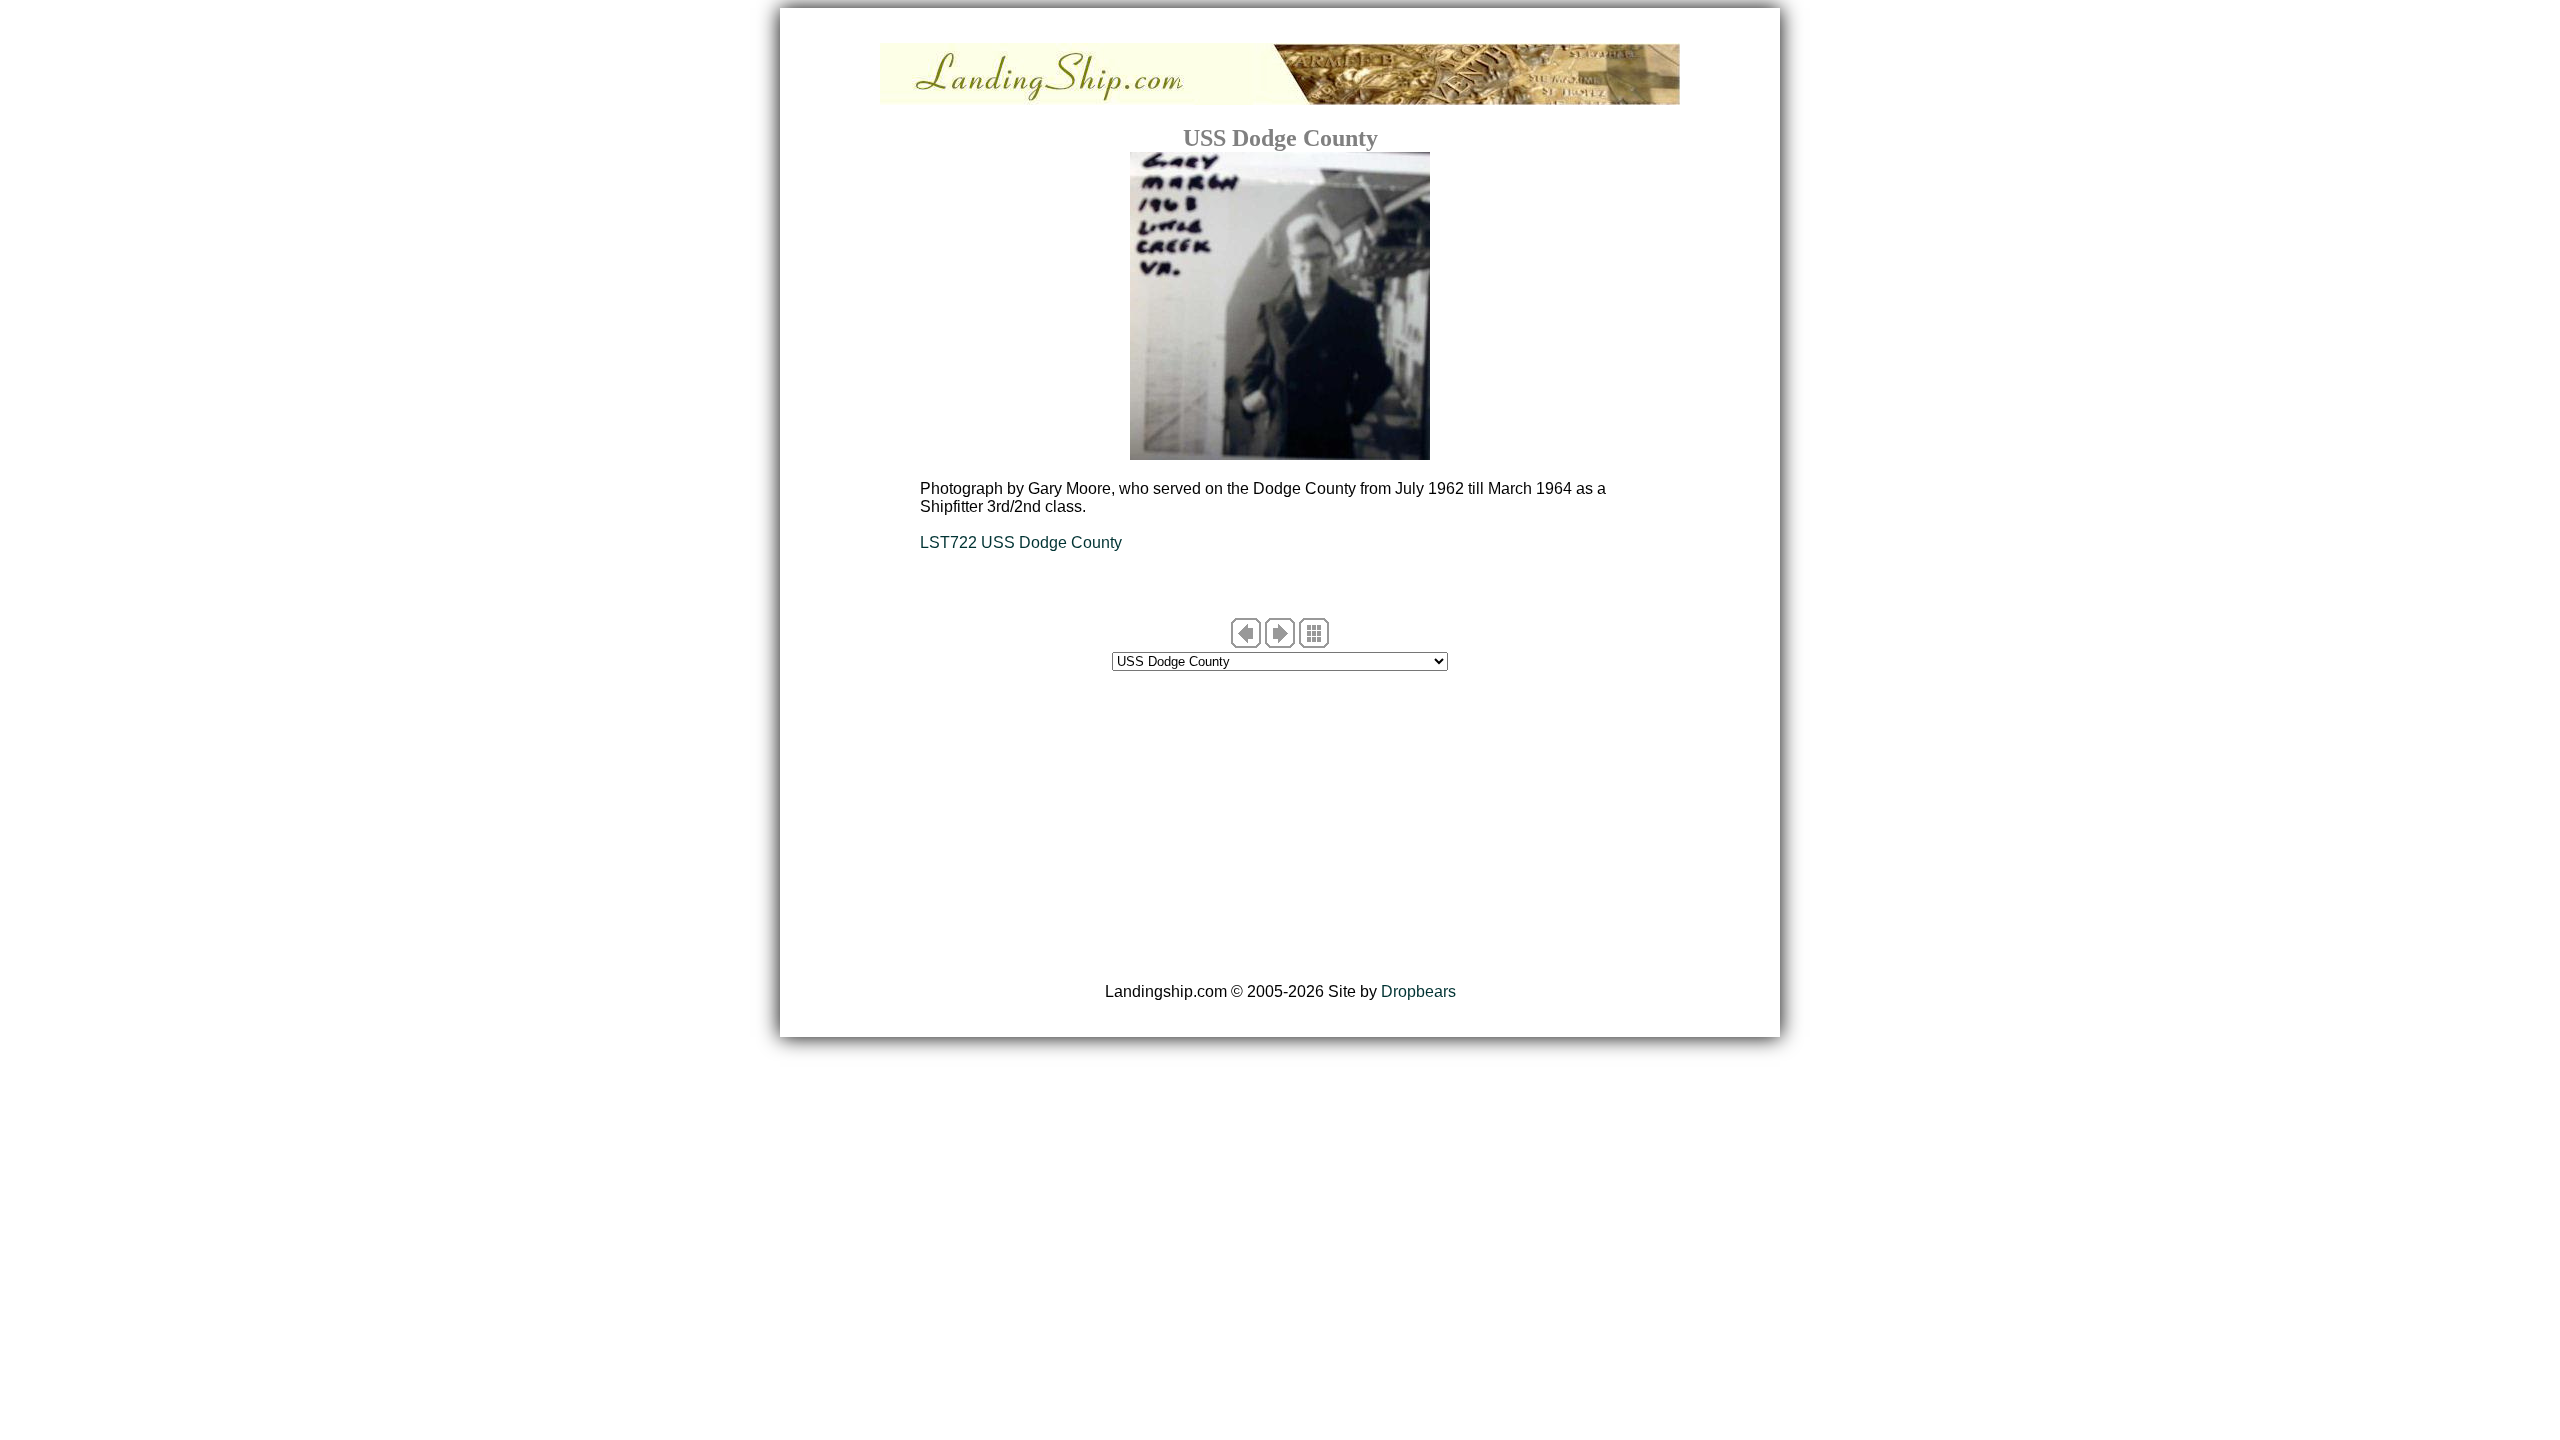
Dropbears (1418, 991)
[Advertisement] (1280, 827)
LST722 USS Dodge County (1021, 542)
